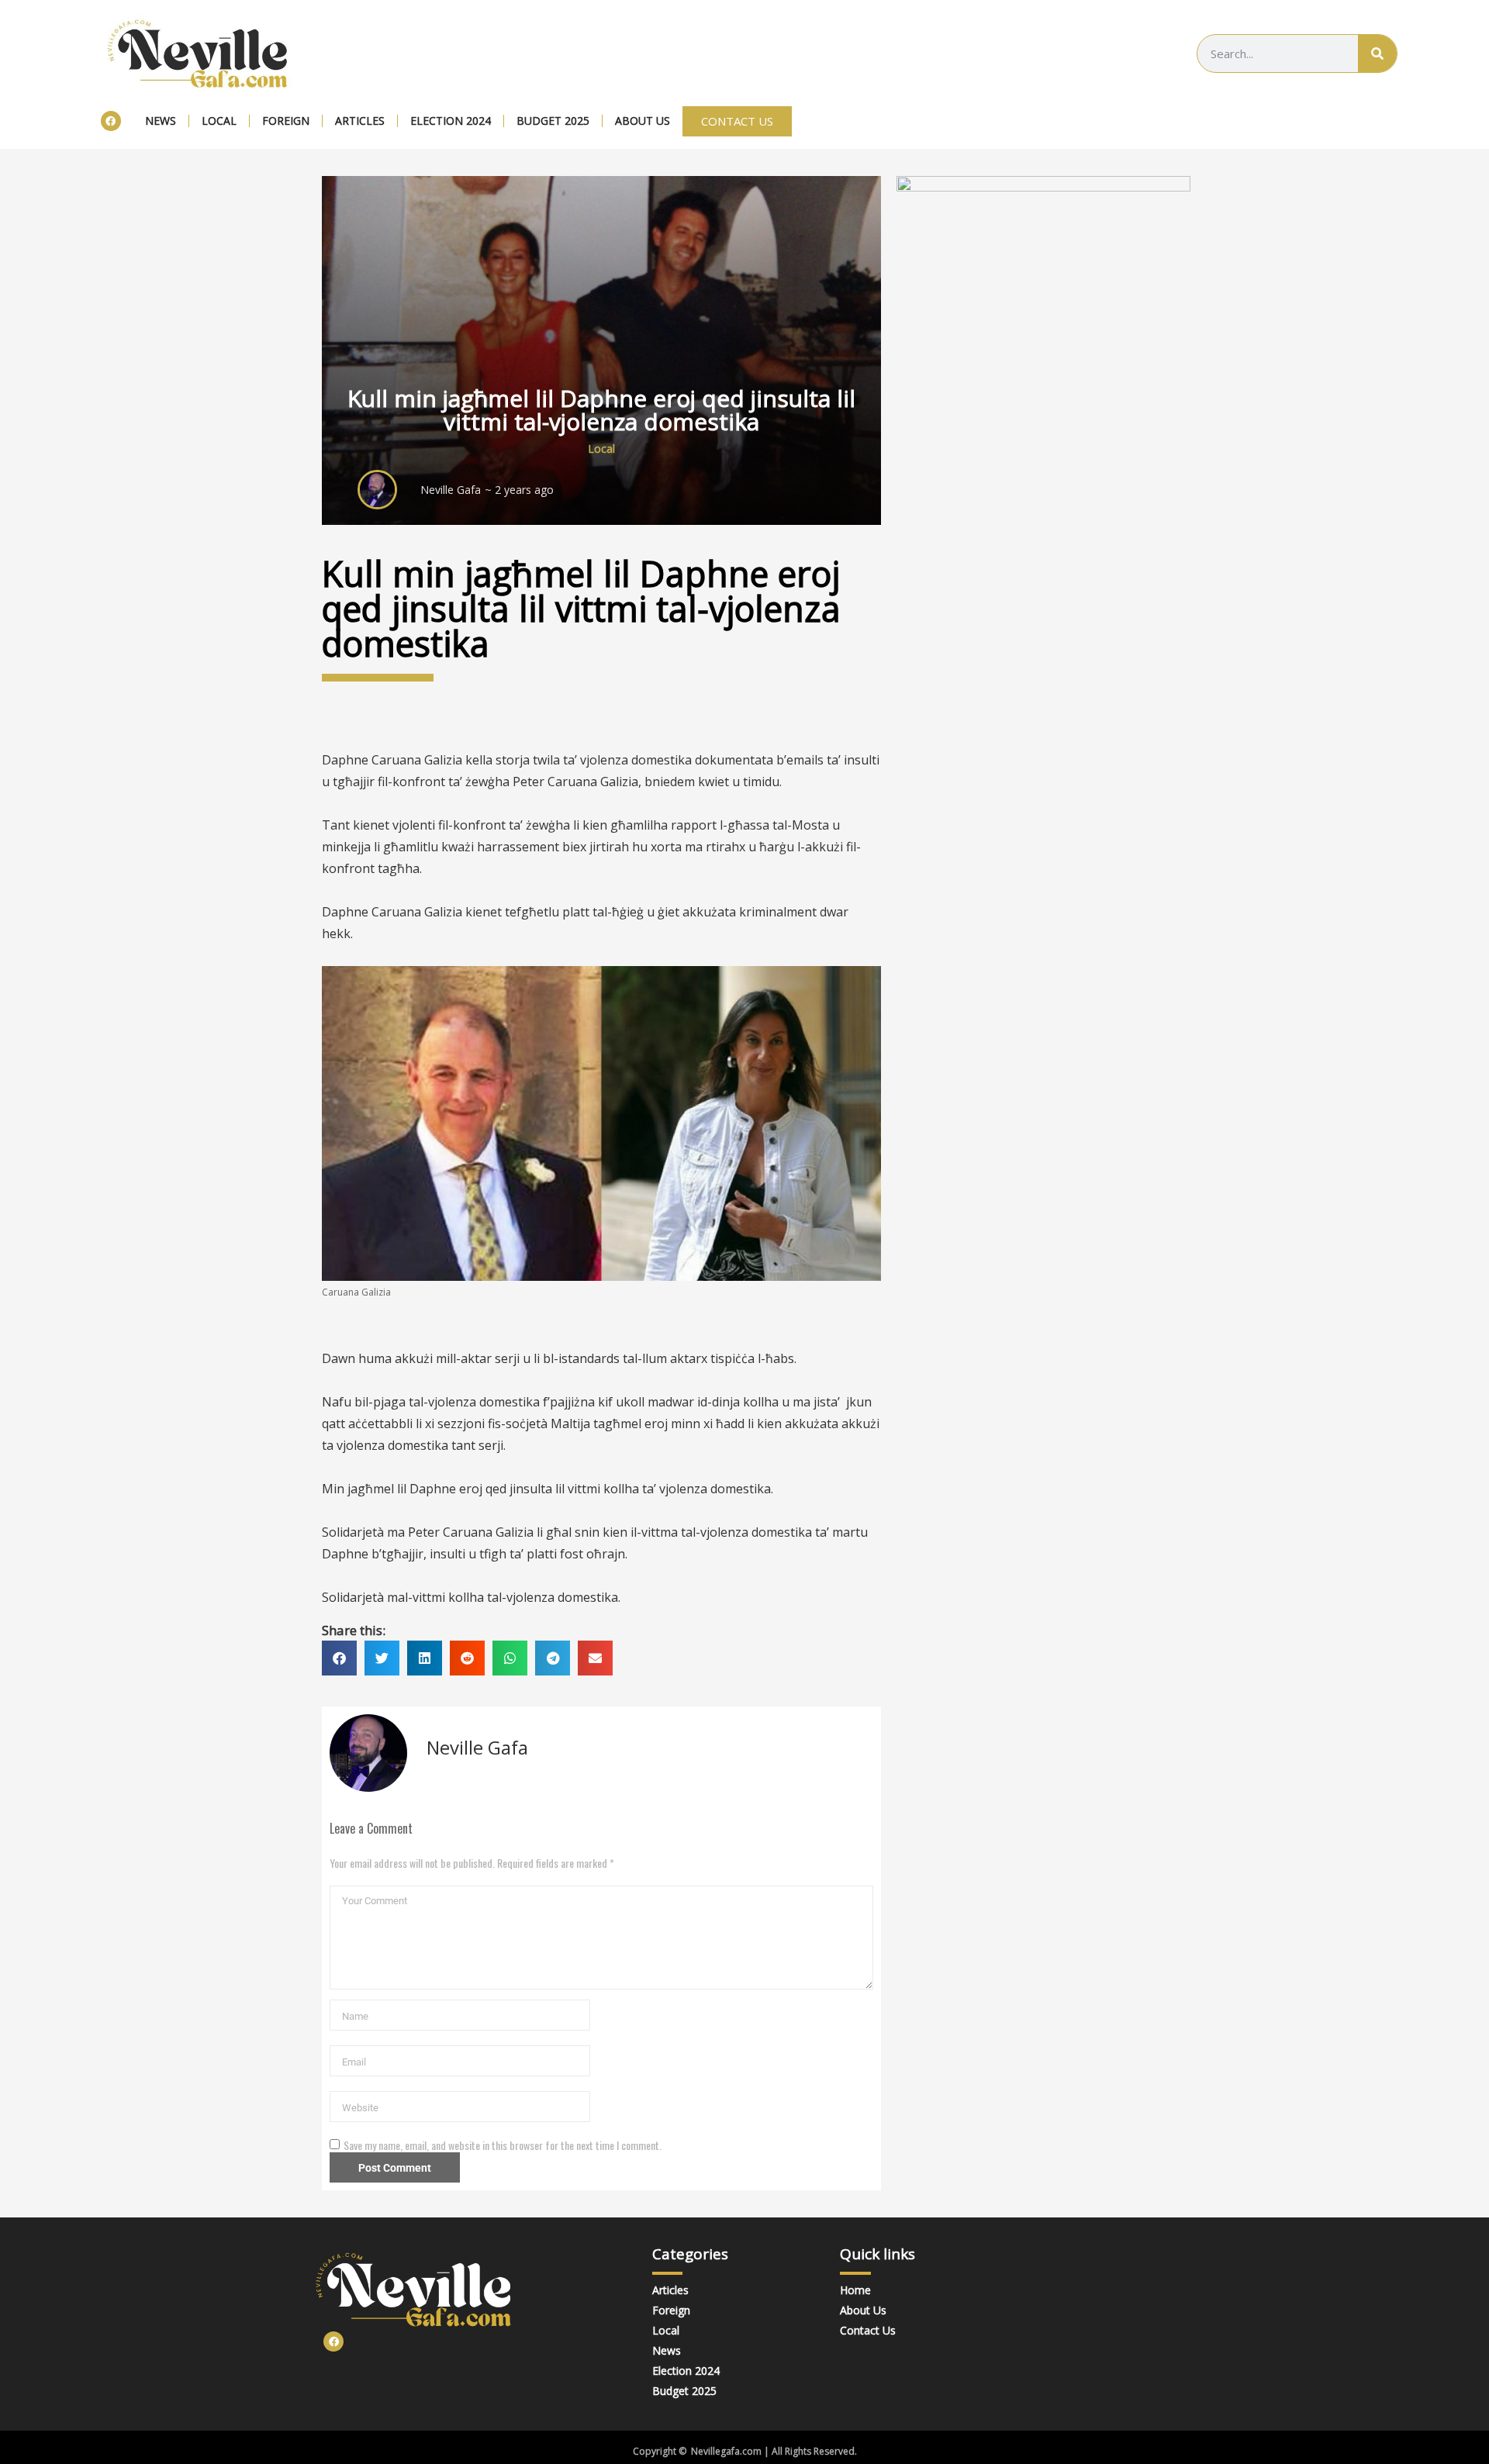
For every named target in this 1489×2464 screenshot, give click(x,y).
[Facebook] (111, 121)
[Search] (1377, 53)
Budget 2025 (553, 121)
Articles (360, 121)
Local (219, 121)
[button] (339, 1658)
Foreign (286, 121)
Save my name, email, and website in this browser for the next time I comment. (503, 2145)
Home (855, 2290)
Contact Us (868, 2330)
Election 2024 (451, 121)
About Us (643, 121)
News (161, 121)
